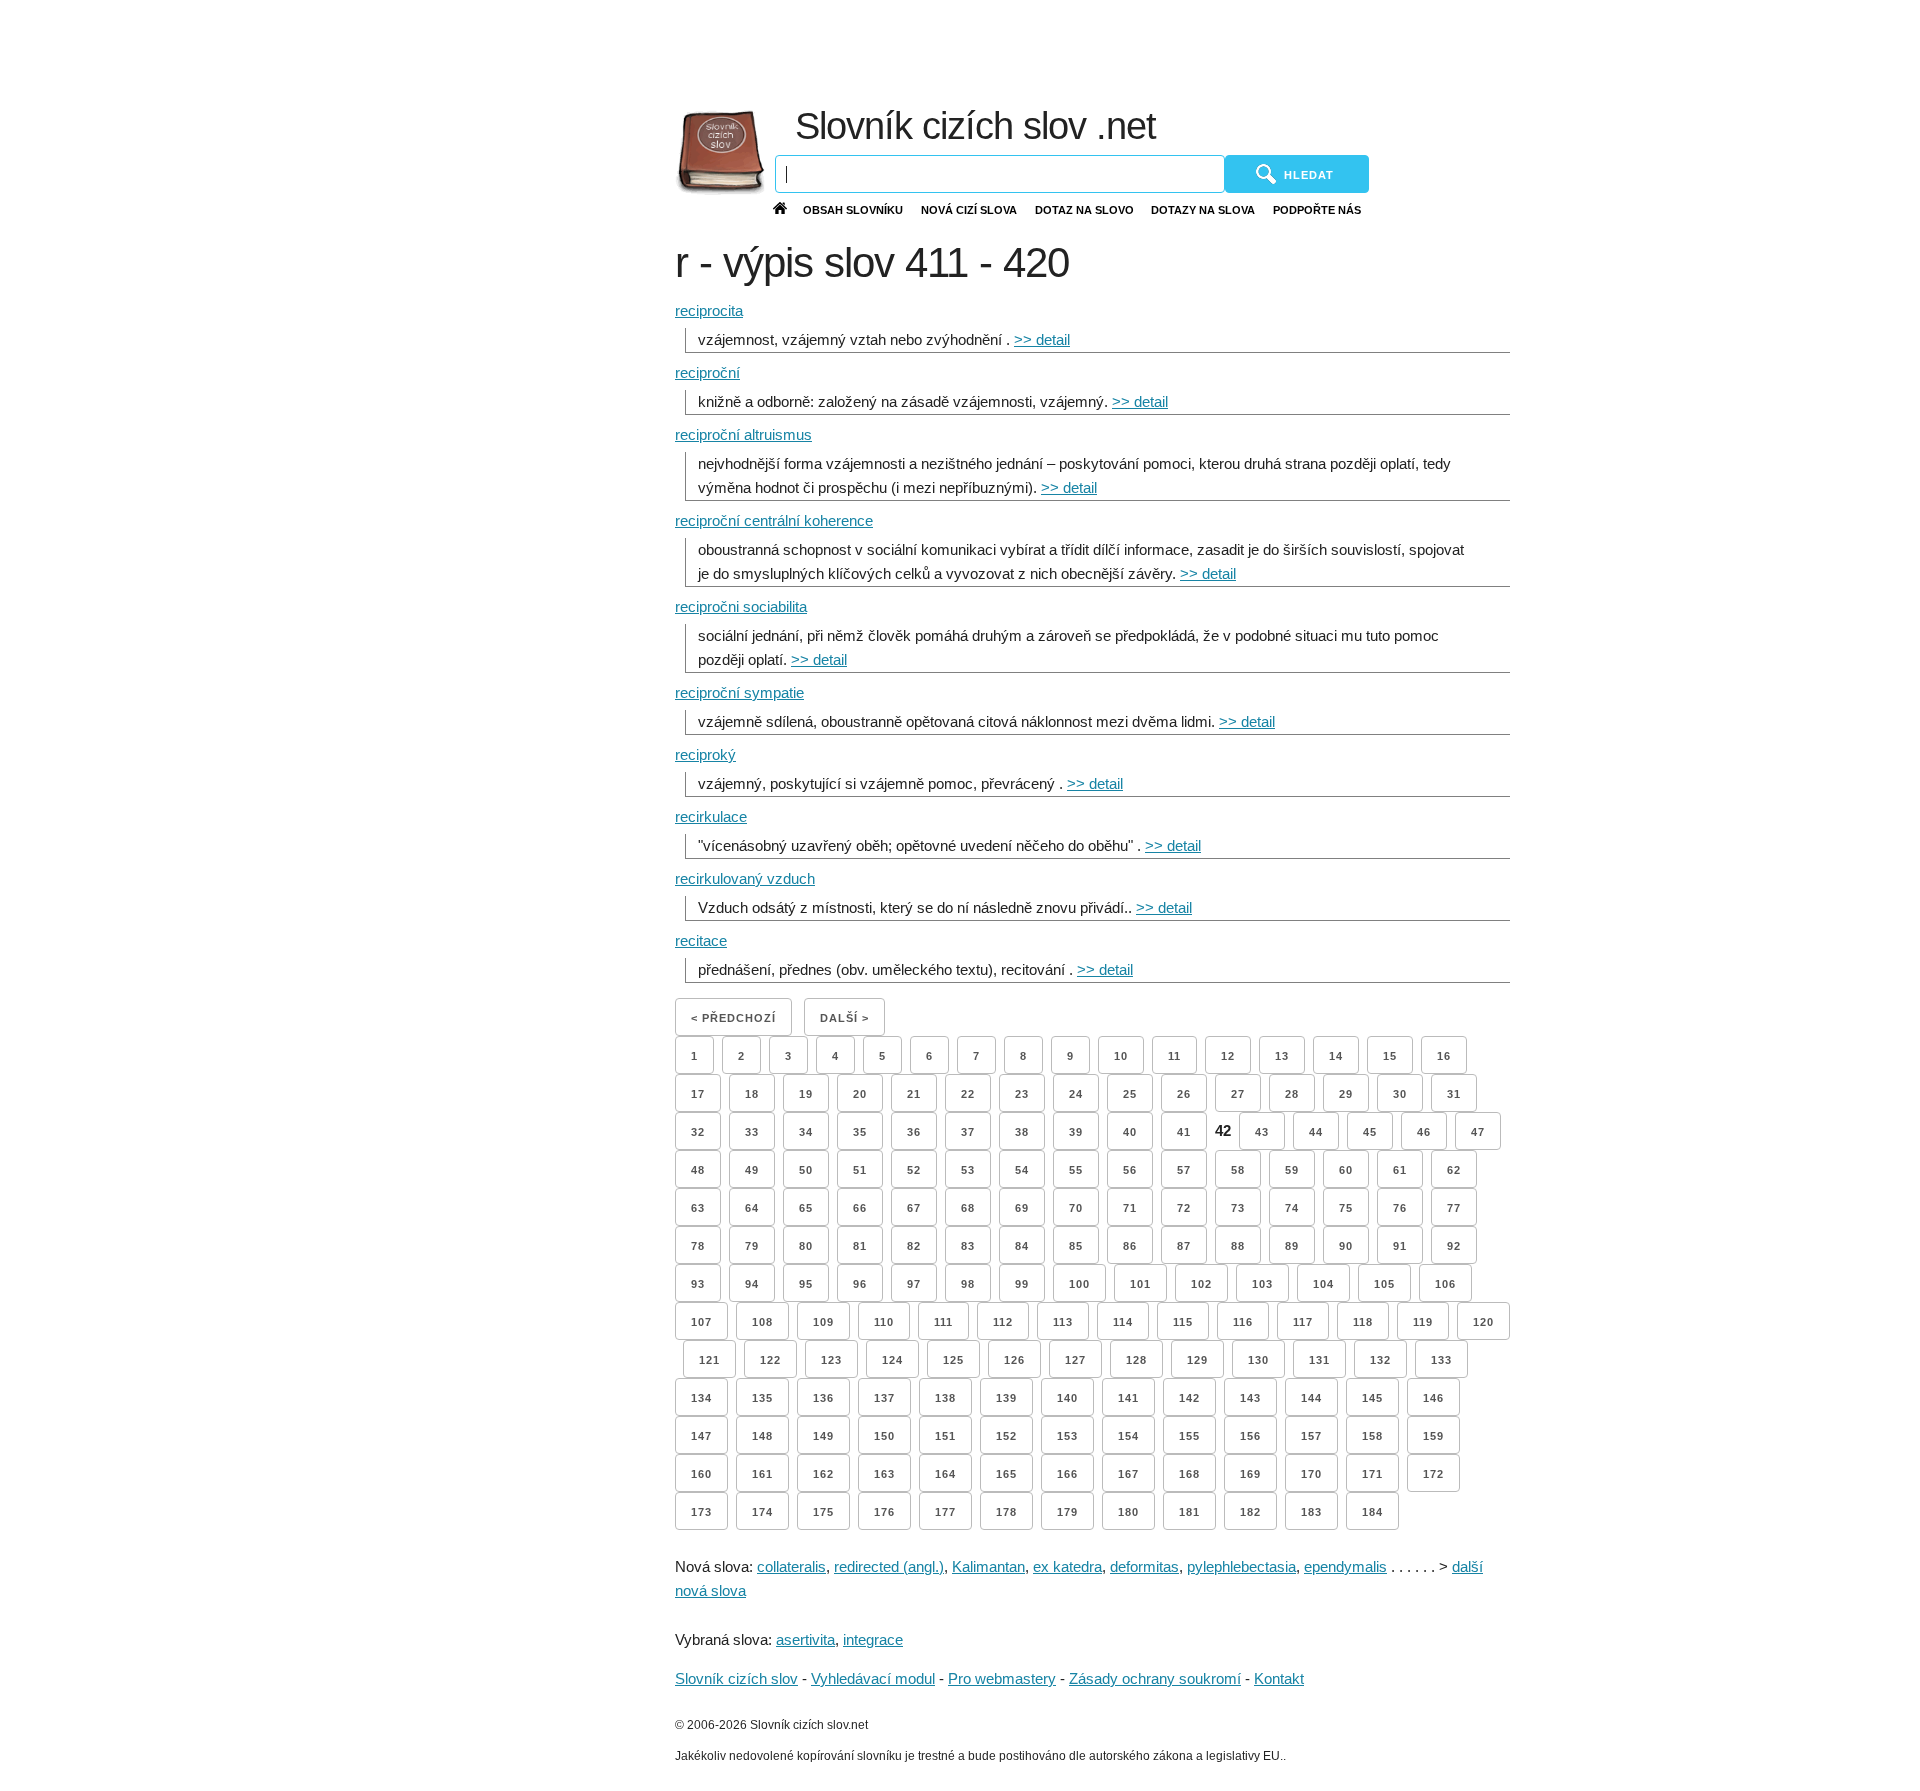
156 (1250, 1436)
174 (762, 1512)
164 (945, 1474)
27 (1238, 1094)
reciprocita (709, 310)
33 (752, 1132)
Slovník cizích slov (736, 1678)
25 (1130, 1094)
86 (1130, 1246)
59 (1292, 1170)
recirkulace (711, 816)
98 (968, 1284)
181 (1189, 1512)
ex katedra (1067, 1566)
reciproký (705, 754)
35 (860, 1132)
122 (770, 1360)
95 (806, 1284)
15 (1390, 1056)
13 (1282, 1056)
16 (1444, 1056)
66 (860, 1208)
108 (762, 1322)
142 (1189, 1398)
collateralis (791, 1566)
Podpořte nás (1317, 210)
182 (1250, 1512)
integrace (873, 1639)
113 (1063, 1322)
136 (823, 1398)
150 (884, 1436)
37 (968, 1132)
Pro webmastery (1002, 1678)
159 (1433, 1436)
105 (1384, 1284)
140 (1067, 1398)
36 (914, 1132)
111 (943, 1322)
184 (1372, 1512)
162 (823, 1474)
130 (1258, 1360)
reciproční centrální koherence (774, 520)
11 (1174, 1056)
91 (1400, 1246)
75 (1346, 1208)
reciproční (707, 372)
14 (1336, 1056)
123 (831, 1360)
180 (1128, 1512)
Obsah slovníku (853, 210)
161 (762, 1474)
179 (1067, 1512)
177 (945, 1512)
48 (698, 1170)
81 (860, 1246)
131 (1319, 1360)
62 (1454, 1170)
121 (709, 1360)
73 (1238, 1208)
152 (1006, 1436)
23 (1022, 1094)
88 (1238, 1246)
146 (1433, 1398)
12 (1228, 1056)
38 (1022, 1132)
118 (1363, 1322)
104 (1323, 1284)
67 (914, 1208)
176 (884, 1512)
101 (1140, 1284)
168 (1189, 1474)
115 (1183, 1322)
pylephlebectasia (1241, 1566)
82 (914, 1246)
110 (884, 1322)
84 (1022, 1246)
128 (1136, 1360)
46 (1424, 1132)
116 (1243, 1322)
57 (1184, 1170)
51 (860, 1170)
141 (1128, 1398)
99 (1022, 1284)
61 (1400, 1170)
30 (1400, 1094)
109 (823, 1322)
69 (1022, 1208)
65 (806, 1208)
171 (1372, 1474)
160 (701, 1474)
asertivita (805, 1639)
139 (1006, 1398)
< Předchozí (733, 1018)
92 (1454, 1246)
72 (1184, 1208)
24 (1076, 1094)
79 (752, 1246)
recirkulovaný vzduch (745, 878)
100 (1079, 1284)
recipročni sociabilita (741, 606)
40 (1130, 1132)
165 (1006, 1474)
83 (968, 1246)
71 (1130, 1208)
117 (1303, 1322)
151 (945, 1436)
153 (1067, 1436)
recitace (701, 940)
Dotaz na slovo (1084, 210)
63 (698, 1208)
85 (1076, 1246)
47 (1478, 1132)
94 (752, 1284)
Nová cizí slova (969, 210)
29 (1346, 1094)
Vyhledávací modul (873, 1678)
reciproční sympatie (739, 692)
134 (701, 1398)
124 (892, 1360)
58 (1238, 1170)
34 (806, 1132)
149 (823, 1436)
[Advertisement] (1401, 50)
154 (1128, 1436)
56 (1130, 1170)
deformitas (1144, 1566)
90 (1346, 1246)
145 (1372, 1398)
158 (1372, 1436)
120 (1483, 1322)
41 (1184, 1132)
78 (698, 1246)
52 (914, 1170)
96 (860, 1284)
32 (698, 1132)
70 (1076, 1208)
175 (823, 1512)
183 (1311, 1512)
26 (1184, 1094)
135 (762, 1398)
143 (1250, 1398)
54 (1022, 1170)
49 (752, 1170)
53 (968, 1170)
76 (1400, 1208)
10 (1121, 1056)
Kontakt (1279, 1678)
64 (752, 1208)
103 (1262, 1284)
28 (1292, 1094)
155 (1189, 1436)
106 (1445, 1284)
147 (701, 1436)
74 (1292, 1208)
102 (1201, 1284)
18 (752, 1094)
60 (1346, 1170)
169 (1250, 1474)
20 (860, 1094)
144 (1311, 1398)
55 (1076, 1170)
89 (1292, 1246)
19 (806, 1094)
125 (953, 1360)
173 (701, 1512)
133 (1441, 1360)
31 (1454, 1094)
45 (1370, 1132)
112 (1003, 1322)
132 (1380, 1360)
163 (884, 1474)
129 (1197, 1360)
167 (1128, 1474)
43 (1262, 1132)
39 (1076, 1132)
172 (1433, 1474)
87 (1184, 1246)
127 (1075, 1360)
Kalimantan (988, 1566)
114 (1123, 1322)
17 (698, 1094)
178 (1006, 1512)
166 (1067, 1474)
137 (884, 1398)
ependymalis (1345, 1566)
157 (1311, 1436)
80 (806, 1246)
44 (1316, 1132)
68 (968, 1208)
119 (1423, 1322)
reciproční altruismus (743, 434)
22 (968, 1094)
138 (945, 1398)
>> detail (1042, 339)
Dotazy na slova (1203, 210)
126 (1014, 1360)
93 (698, 1284)
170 (1311, 1474)
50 (806, 1170)
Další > (844, 1018)
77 (1454, 1208)
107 (701, 1322)
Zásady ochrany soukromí (1155, 1678)
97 (914, 1284)
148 (762, 1436)
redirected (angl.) (889, 1566)
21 (914, 1094)
